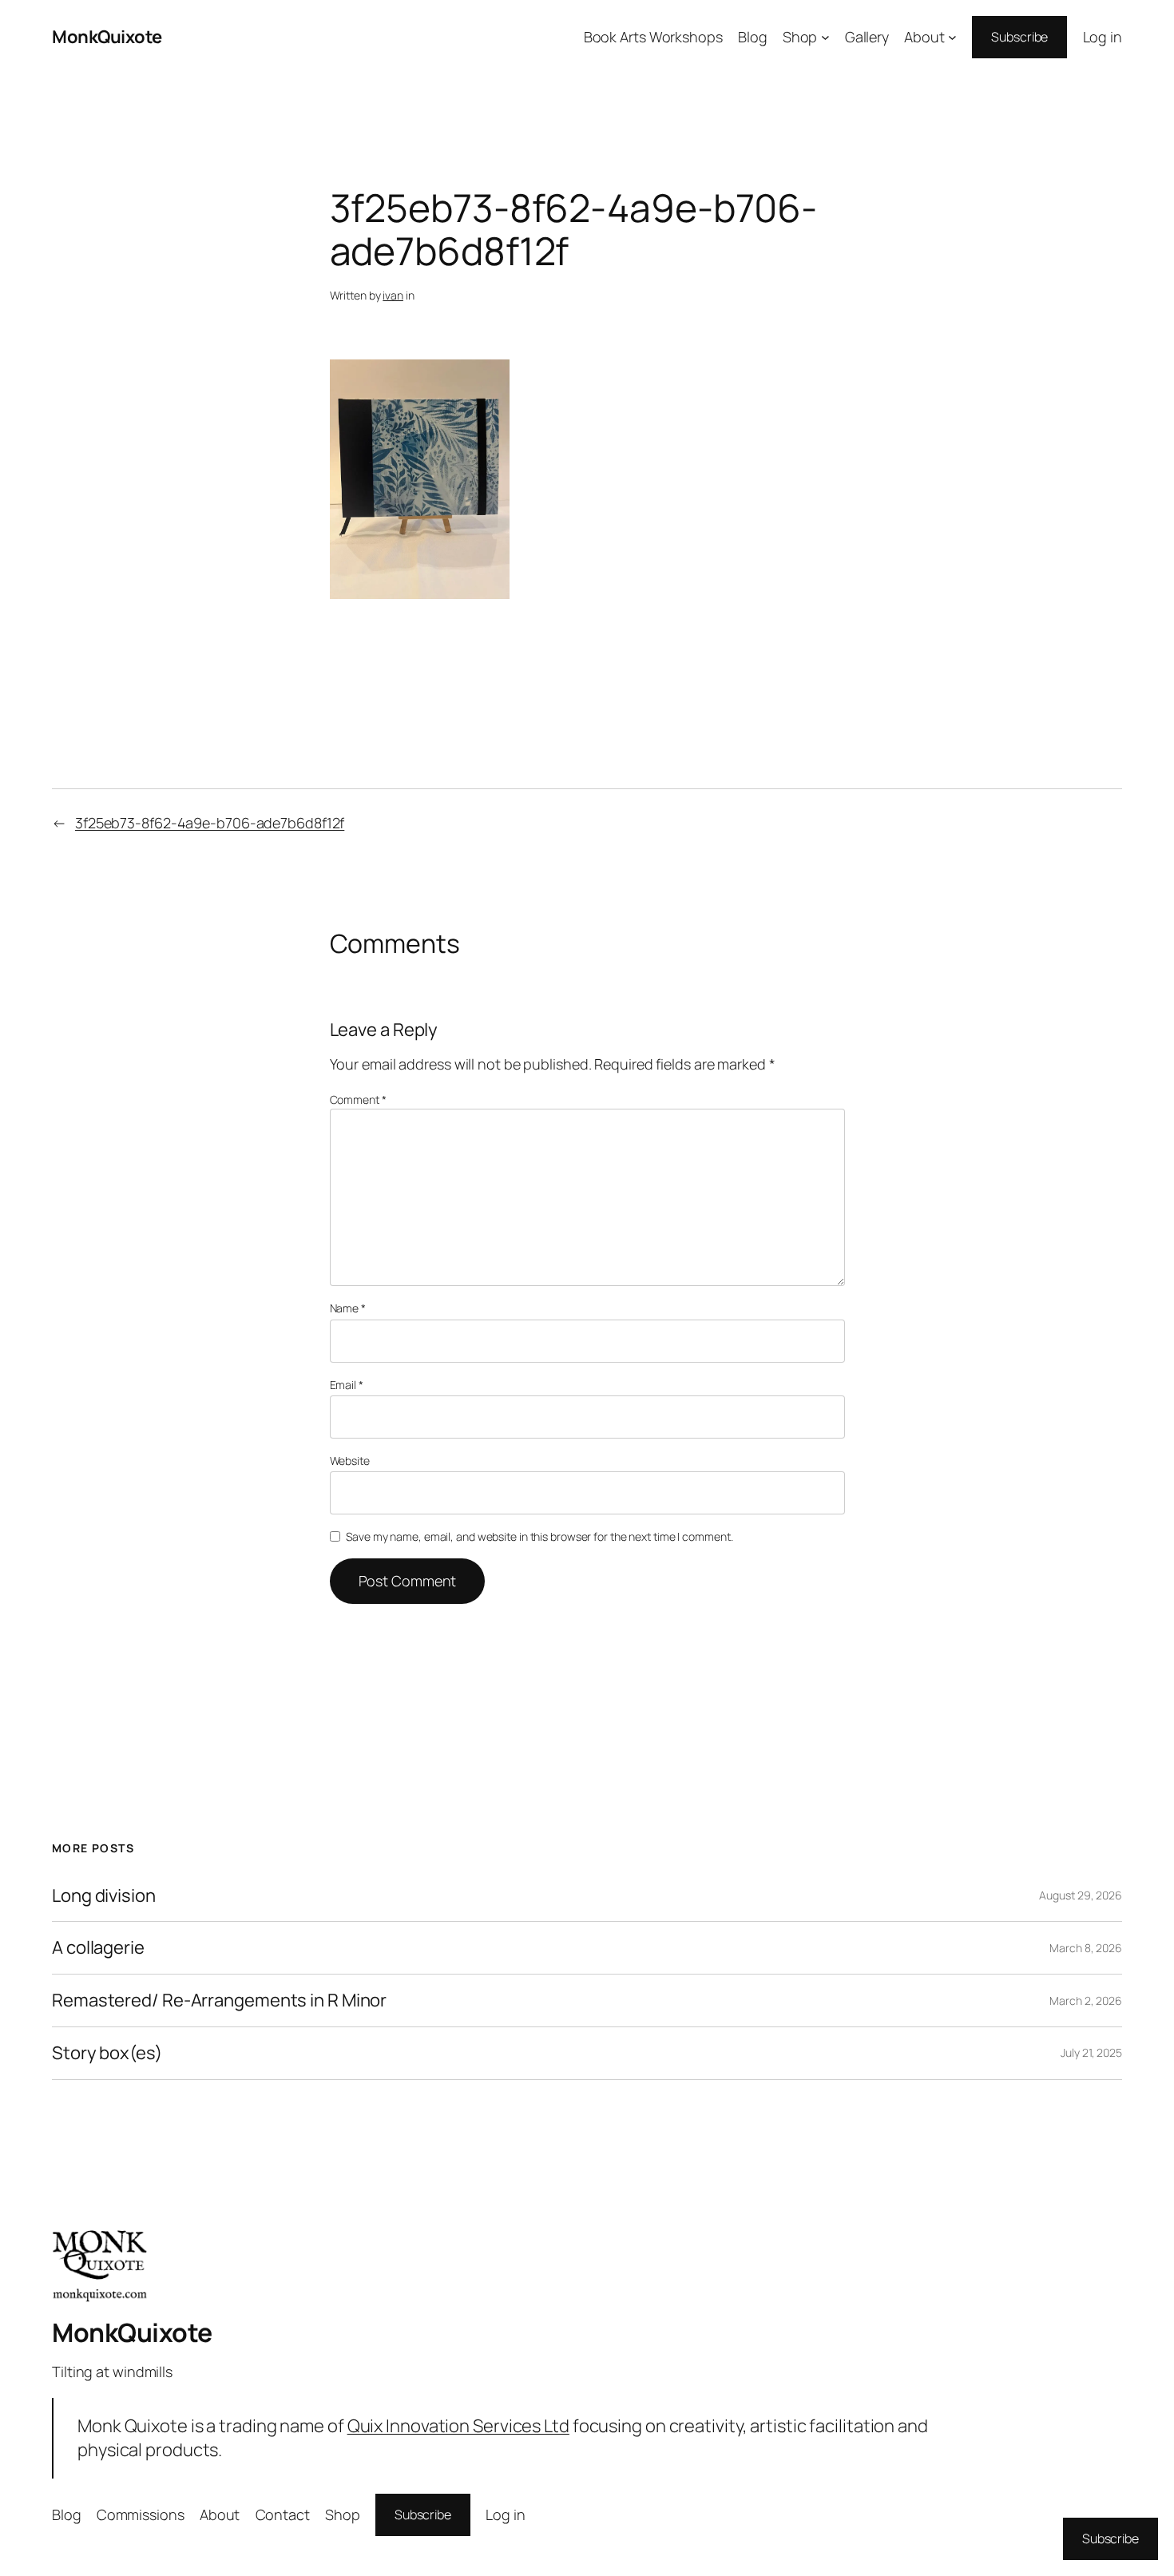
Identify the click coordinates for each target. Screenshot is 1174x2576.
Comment (358, 1099)
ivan (393, 295)
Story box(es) (107, 2053)
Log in (1103, 37)
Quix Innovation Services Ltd (458, 2426)
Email (347, 1385)
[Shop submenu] (825, 37)
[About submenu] (952, 37)
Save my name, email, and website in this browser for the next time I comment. (539, 1536)
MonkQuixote (107, 37)
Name (348, 1308)
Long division (104, 1896)
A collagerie (98, 1948)
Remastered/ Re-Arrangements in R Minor (219, 2000)
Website (350, 1461)
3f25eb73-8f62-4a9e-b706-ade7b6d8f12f (210, 823)
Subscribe (1019, 37)
